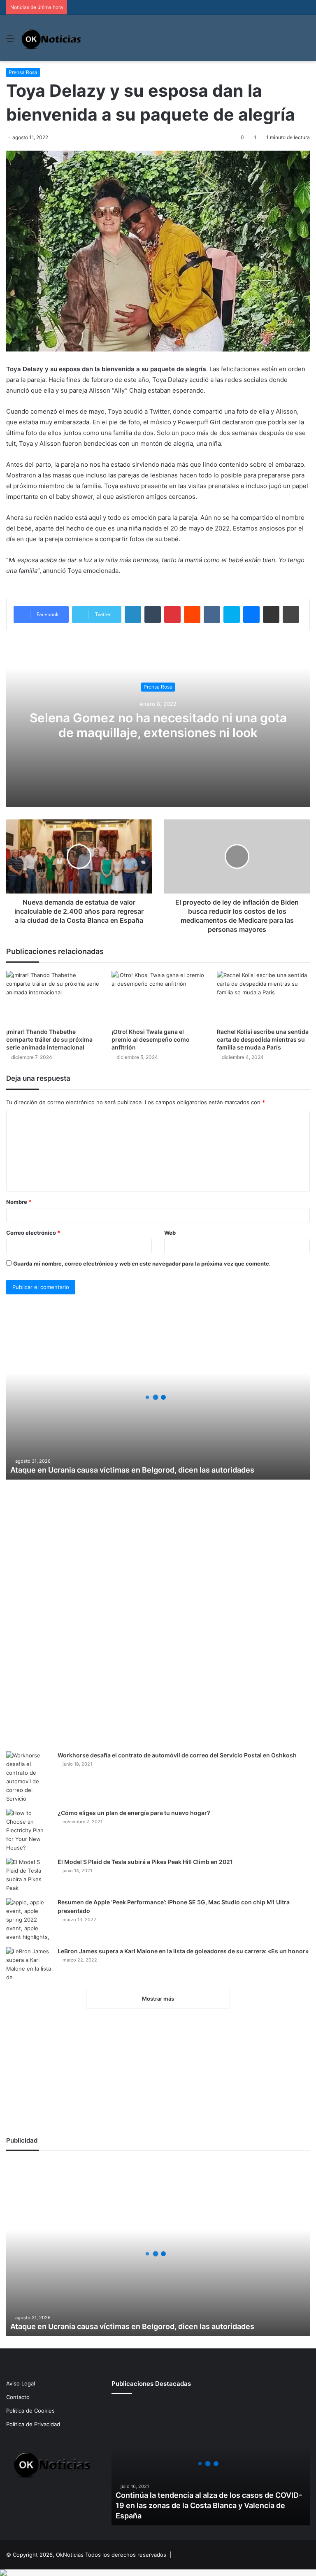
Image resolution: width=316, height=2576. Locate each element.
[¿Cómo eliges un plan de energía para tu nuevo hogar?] (29, 1830)
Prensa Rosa (23, 72)
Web (170, 1233)
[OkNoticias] (52, 38)
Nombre (19, 1202)
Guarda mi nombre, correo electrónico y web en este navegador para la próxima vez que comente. (142, 1264)
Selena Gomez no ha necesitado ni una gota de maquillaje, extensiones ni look (158, 725)
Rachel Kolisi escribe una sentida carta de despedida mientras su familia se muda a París (263, 1039)
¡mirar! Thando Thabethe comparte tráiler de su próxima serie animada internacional (49, 1039)
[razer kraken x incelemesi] (158, 2573)
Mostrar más (158, 1999)
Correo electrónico (33, 1233)
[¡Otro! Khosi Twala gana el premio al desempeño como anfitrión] (158, 997)
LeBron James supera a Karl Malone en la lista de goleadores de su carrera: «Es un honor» (183, 1951)
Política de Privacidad (33, 2424)
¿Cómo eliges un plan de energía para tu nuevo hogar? (134, 1813)
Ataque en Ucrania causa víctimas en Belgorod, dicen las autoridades (132, 1470)
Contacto (18, 2397)
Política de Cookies (30, 2411)
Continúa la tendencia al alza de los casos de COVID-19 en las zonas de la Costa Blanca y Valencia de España (209, 2505)
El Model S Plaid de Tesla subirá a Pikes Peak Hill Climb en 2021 (145, 1862)
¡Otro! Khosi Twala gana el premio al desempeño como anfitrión (151, 1039)
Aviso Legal (21, 2383)
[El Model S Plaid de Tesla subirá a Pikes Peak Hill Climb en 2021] (29, 1875)
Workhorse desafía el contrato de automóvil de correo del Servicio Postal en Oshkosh (177, 1755)
